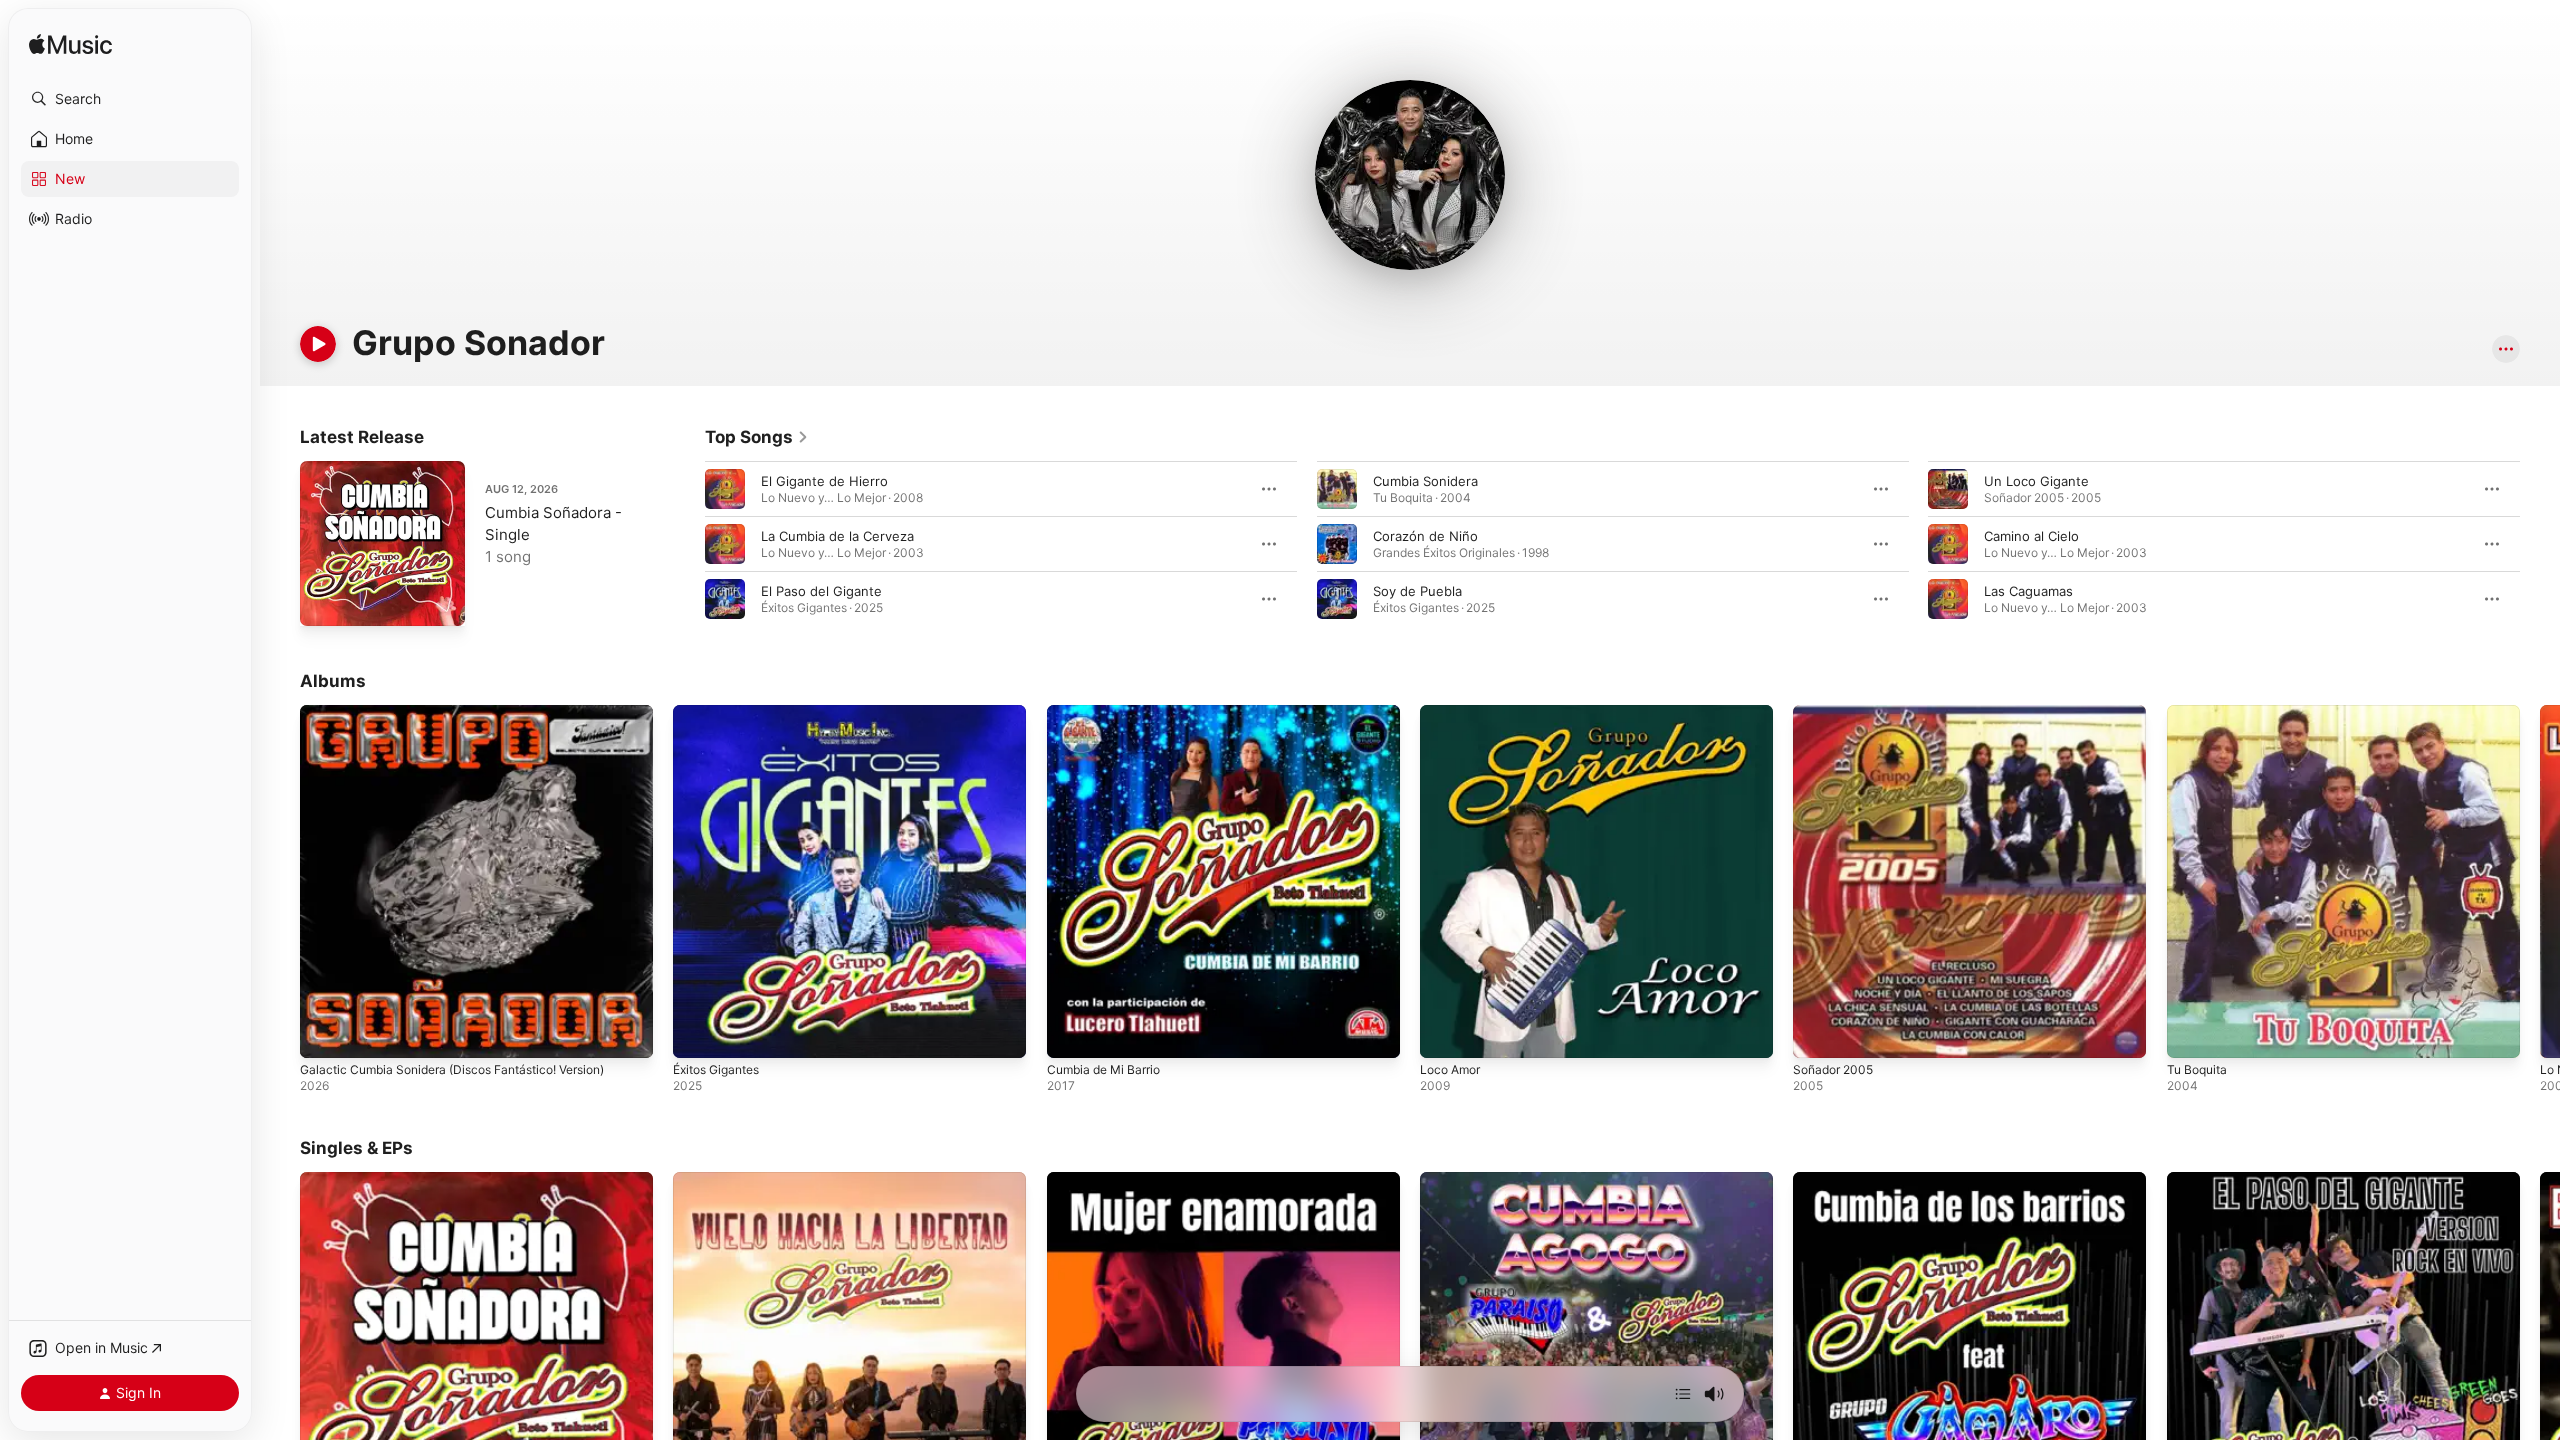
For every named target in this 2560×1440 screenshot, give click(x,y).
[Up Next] (1683, 1394)
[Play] (318, 344)
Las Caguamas (2028, 591)
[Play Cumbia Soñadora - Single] (325, 601)
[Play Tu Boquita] (2192, 1033)
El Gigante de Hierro (824, 481)
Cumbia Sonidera (1425, 481)
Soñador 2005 (1837, 713)
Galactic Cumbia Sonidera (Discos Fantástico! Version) (468, 713)
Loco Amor (1453, 713)
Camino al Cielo (2031, 536)
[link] (757, 437)
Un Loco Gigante (2036, 481)
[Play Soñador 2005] (1818, 1033)
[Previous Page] (685, 544)
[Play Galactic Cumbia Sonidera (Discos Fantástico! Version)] (325, 1033)
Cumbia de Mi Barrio (1109, 713)
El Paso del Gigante (821, 591)
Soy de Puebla (1417, 591)
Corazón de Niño (1425, 536)
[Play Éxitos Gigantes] (698, 1033)
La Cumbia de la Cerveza (837, 536)
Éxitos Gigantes (722, 713)
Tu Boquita (2200, 713)
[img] (70, 45)
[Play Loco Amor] (1445, 1033)
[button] (130, 99)
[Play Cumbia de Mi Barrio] (1072, 1033)
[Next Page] (2540, 544)
